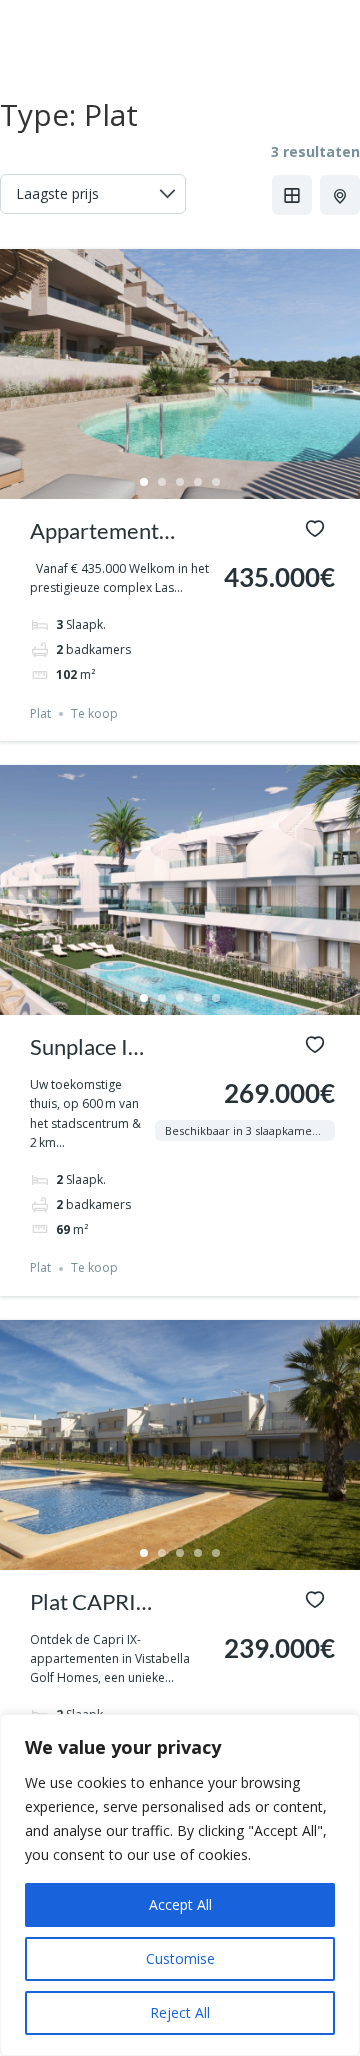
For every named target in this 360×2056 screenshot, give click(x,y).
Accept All (180, 1904)
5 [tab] (216, 482)
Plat (40, 713)
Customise (180, 1958)
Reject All (180, 2012)
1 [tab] (144, 482)
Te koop (94, 713)
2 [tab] (162, 482)
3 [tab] (180, 482)
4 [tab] (198, 482)
